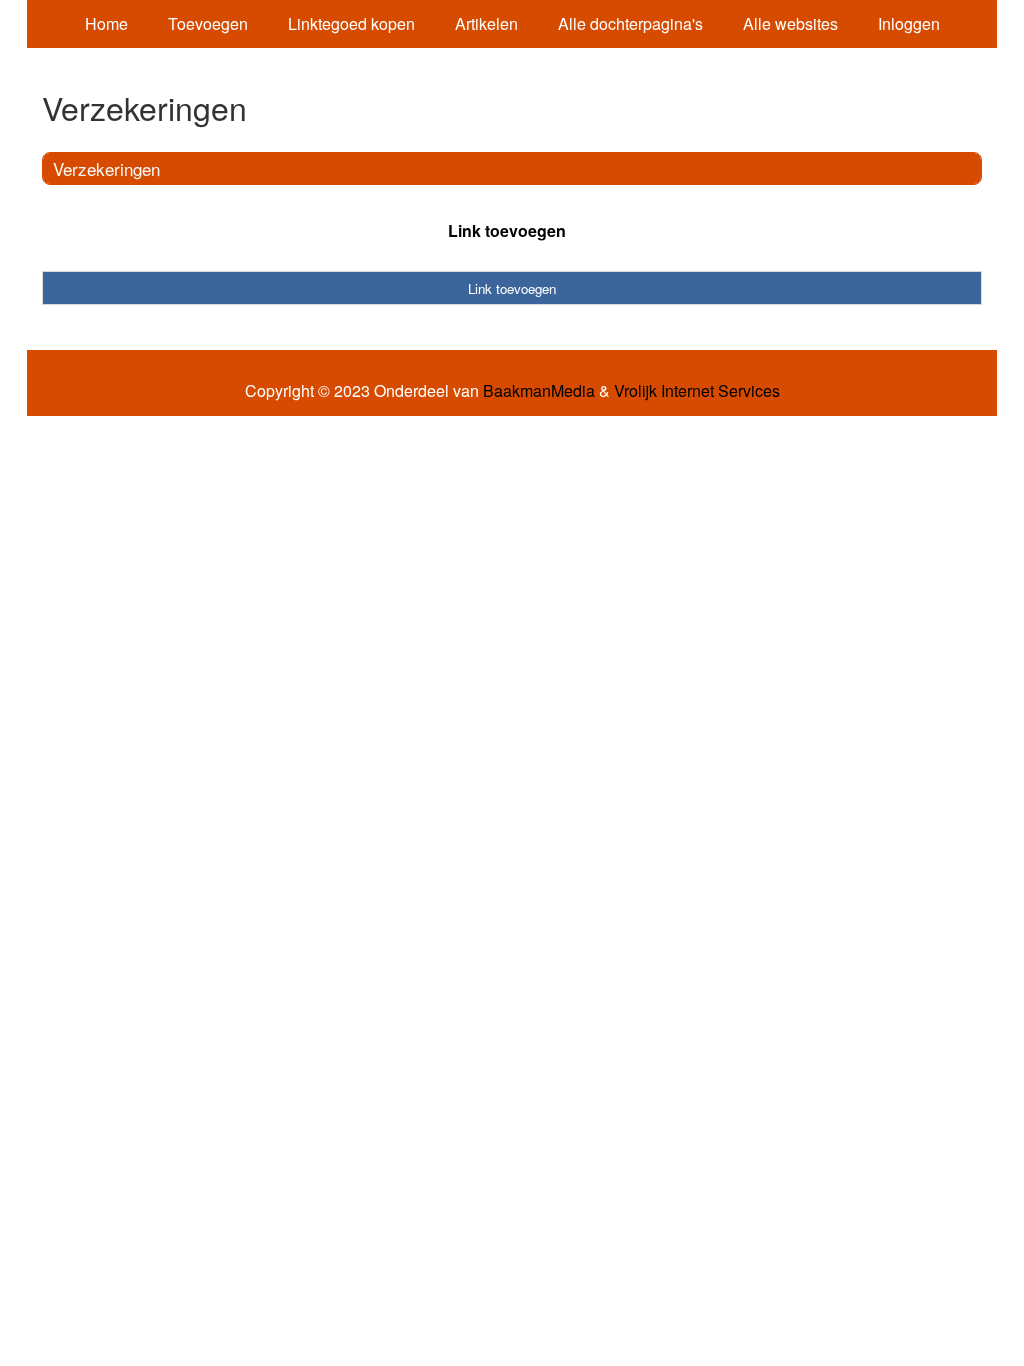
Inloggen (909, 23)
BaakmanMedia (539, 391)
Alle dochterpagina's (630, 23)
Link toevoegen (507, 230)
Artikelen (486, 23)
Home (106, 23)
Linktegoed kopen (351, 23)
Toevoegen (208, 23)
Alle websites (790, 23)
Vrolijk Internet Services (697, 391)
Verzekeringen (106, 168)
